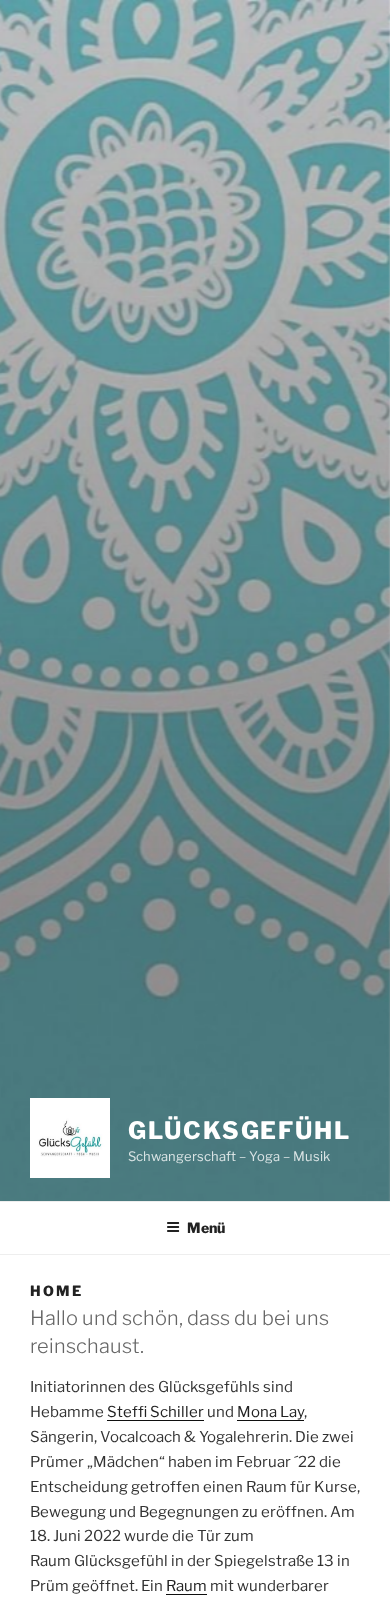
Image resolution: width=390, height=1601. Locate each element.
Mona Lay (270, 1412)
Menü (206, 1227)
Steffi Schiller (155, 1412)
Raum (186, 1586)
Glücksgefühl (239, 1130)
